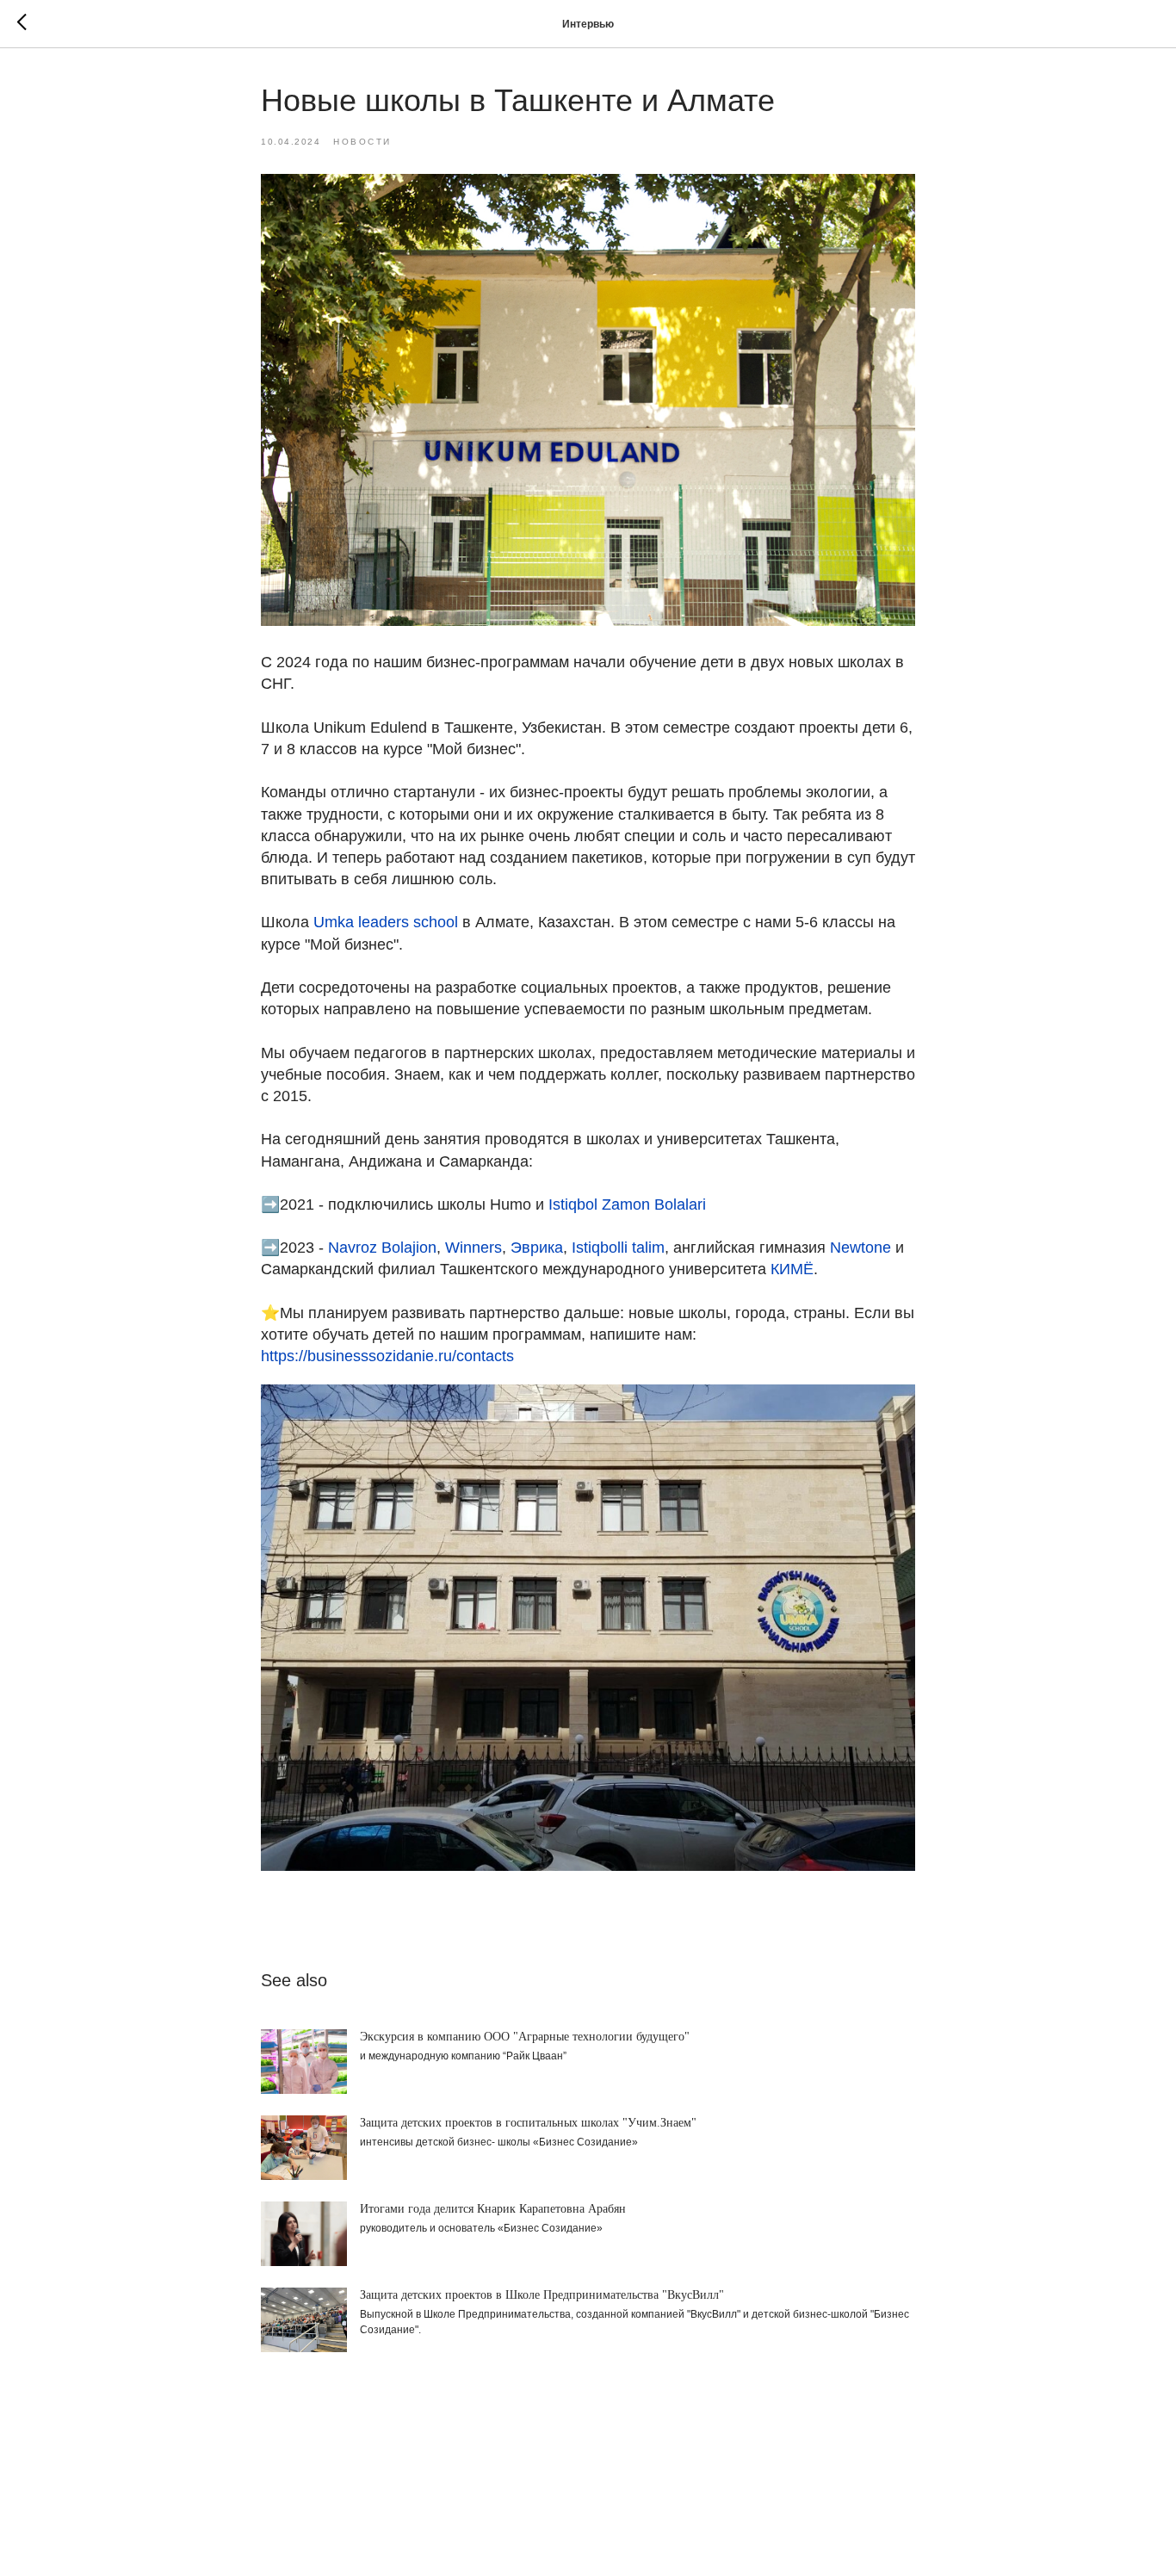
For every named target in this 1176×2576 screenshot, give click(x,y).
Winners (473, 1248)
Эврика (537, 1248)
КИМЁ (792, 1269)
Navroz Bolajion (382, 1248)
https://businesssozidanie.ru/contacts (387, 1356)
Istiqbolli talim (618, 1248)
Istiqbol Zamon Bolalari (627, 1204)
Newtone (860, 1248)
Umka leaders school (386, 922)
